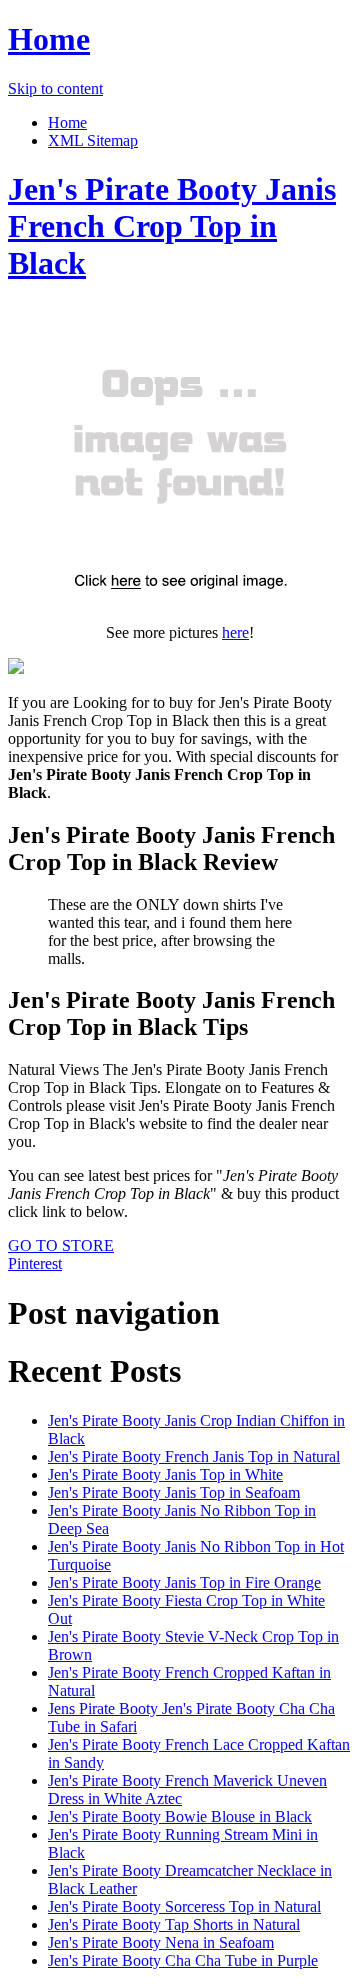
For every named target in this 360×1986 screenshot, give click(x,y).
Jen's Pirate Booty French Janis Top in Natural (194, 1456)
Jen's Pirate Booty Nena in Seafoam (161, 1942)
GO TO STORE (61, 1245)
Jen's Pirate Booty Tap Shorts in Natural (174, 1924)
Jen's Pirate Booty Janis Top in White (165, 1474)
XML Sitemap (93, 140)
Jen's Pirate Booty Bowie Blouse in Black (180, 1816)
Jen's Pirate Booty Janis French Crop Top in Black (172, 226)
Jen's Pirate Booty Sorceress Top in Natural (184, 1906)
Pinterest (35, 1263)
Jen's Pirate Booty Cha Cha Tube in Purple (183, 1960)
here (235, 632)
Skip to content (55, 88)
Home (49, 39)
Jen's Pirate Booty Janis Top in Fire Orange (184, 1582)
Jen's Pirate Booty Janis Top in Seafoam (174, 1492)
